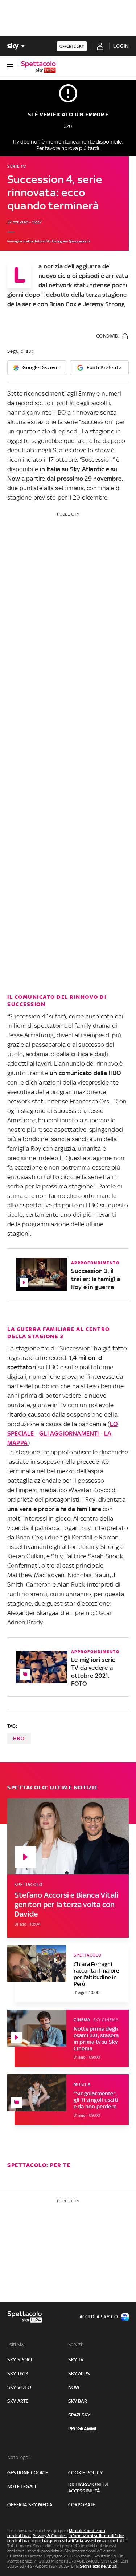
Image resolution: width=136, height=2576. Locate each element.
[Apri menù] (10, 67)
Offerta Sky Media (30, 2505)
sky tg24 (18, 2373)
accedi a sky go (99, 2317)
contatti (118, 2541)
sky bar (78, 2401)
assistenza (95, 2541)
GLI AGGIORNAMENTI (70, 1433)
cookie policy (86, 2473)
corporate (82, 2505)
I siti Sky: (16, 2344)
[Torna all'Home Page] (38, 67)
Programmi (82, 2429)
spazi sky (79, 2415)
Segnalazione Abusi (99, 2566)
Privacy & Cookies (50, 2536)
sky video (19, 2387)
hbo (19, 1738)
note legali (22, 2486)
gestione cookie (28, 2473)
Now (74, 2387)
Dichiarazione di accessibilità (88, 2488)
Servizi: (76, 2344)
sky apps (79, 2373)
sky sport (20, 2360)
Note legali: (19, 2457)
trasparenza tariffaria (63, 2541)
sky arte (18, 2401)
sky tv (76, 2360)
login (121, 46)
